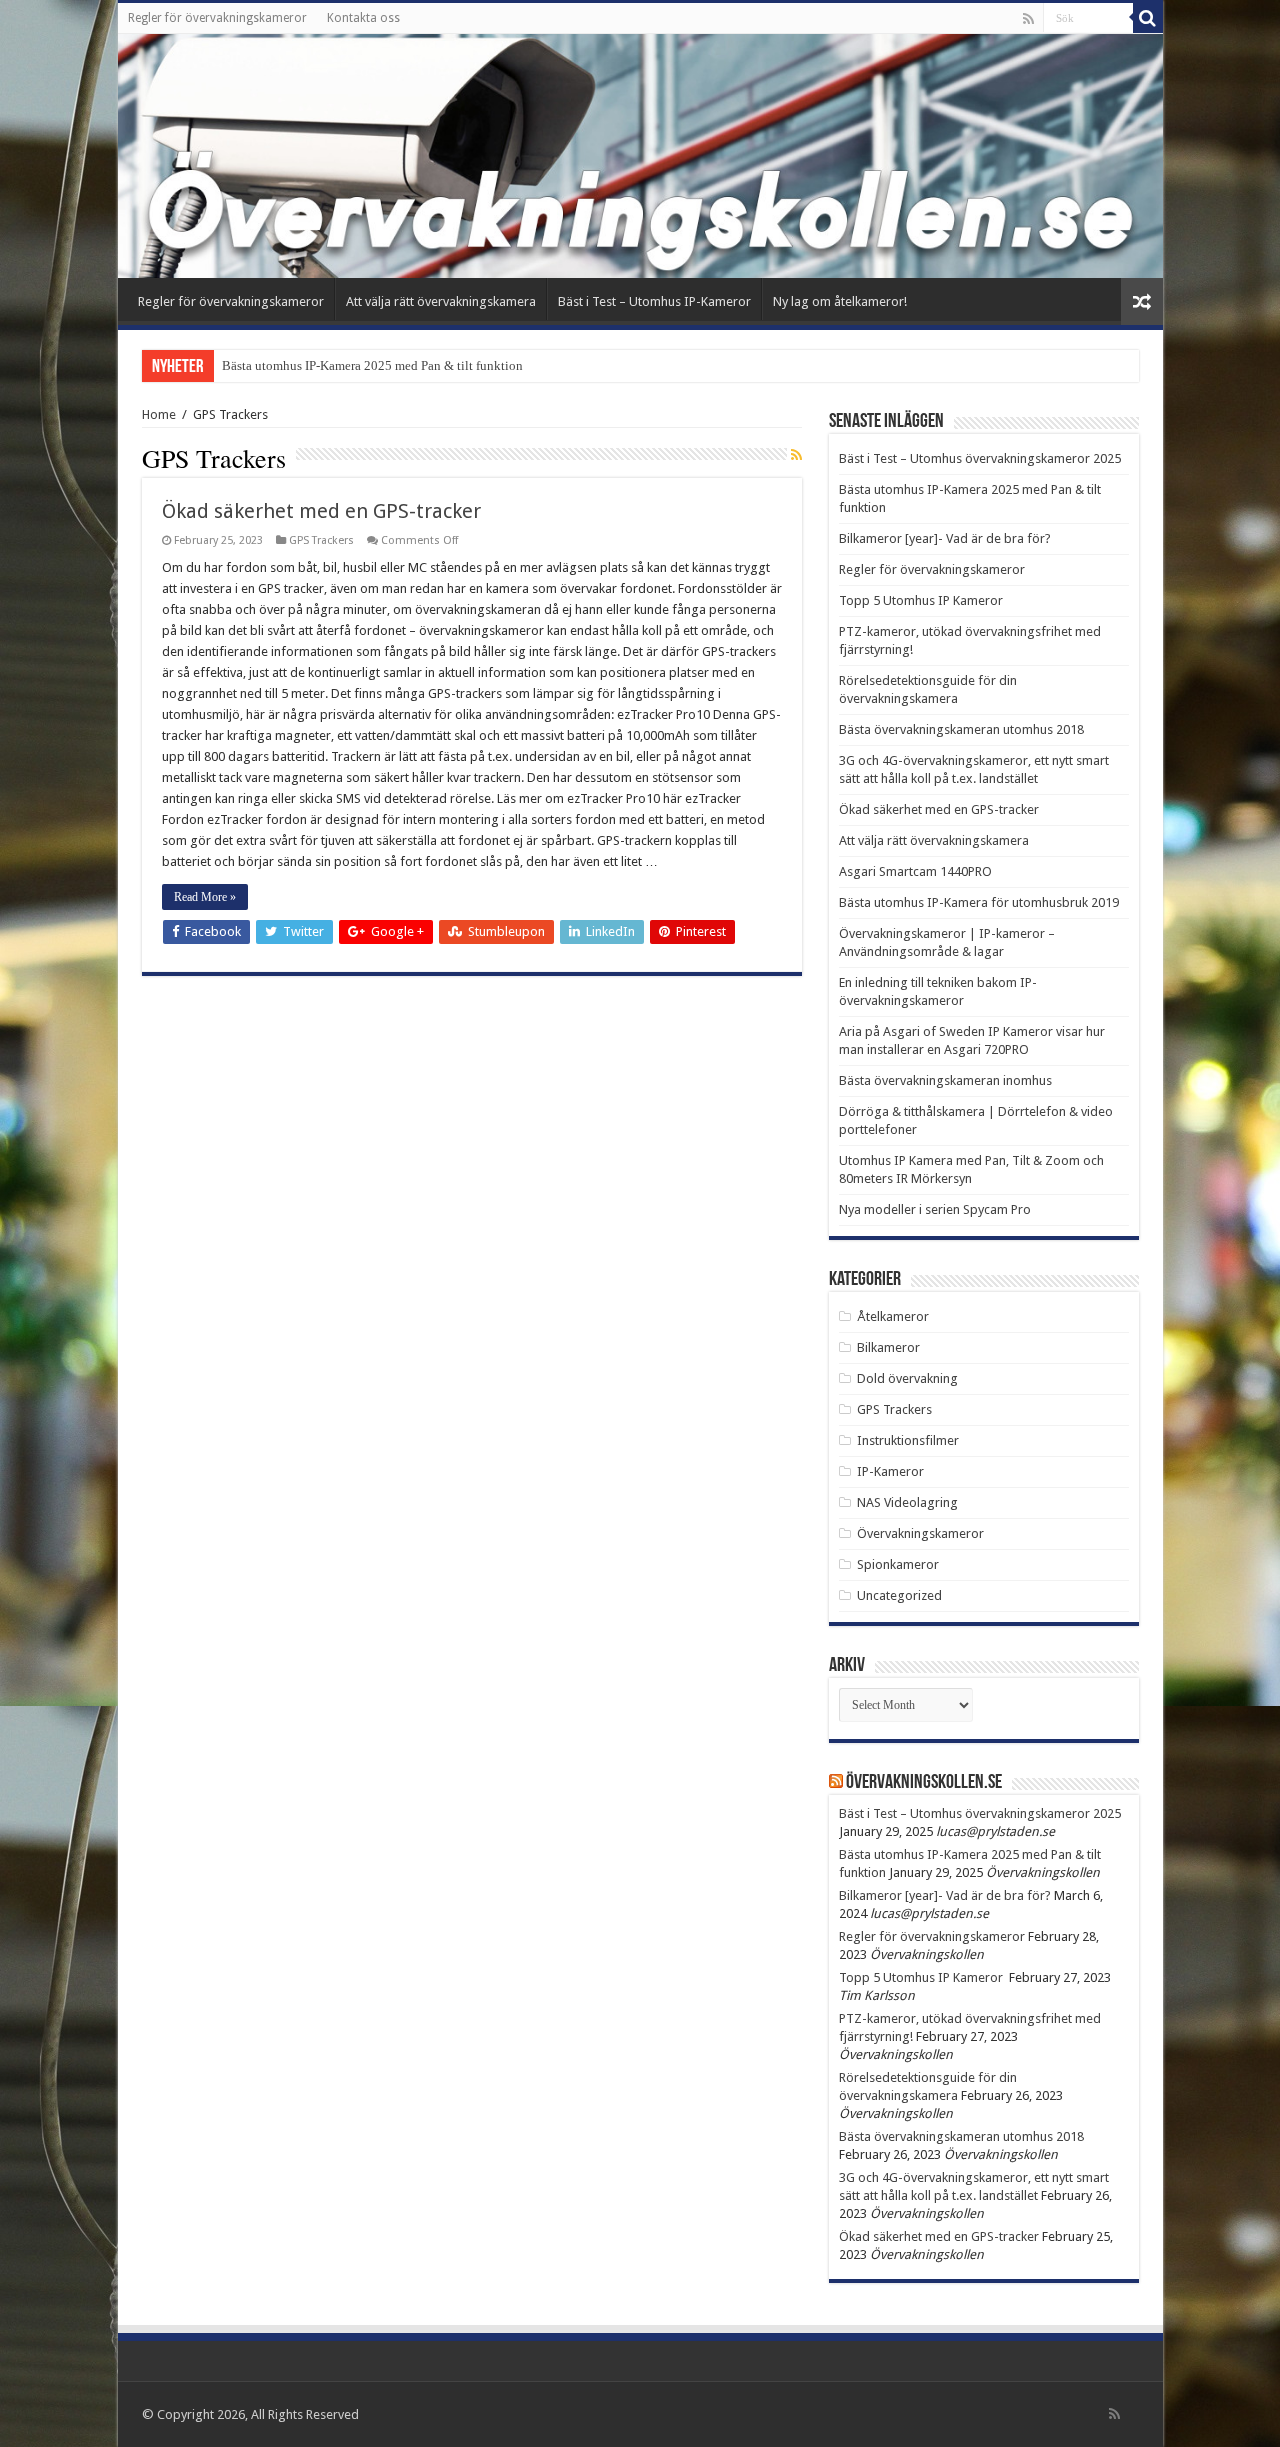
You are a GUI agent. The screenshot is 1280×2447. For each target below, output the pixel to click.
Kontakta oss (363, 18)
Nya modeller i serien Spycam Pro (935, 1209)
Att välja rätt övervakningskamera (441, 301)
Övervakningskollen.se (924, 1783)
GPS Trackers (321, 540)
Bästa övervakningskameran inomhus (945, 1080)
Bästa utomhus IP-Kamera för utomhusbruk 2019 (979, 902)
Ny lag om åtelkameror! (840, 301)
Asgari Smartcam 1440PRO (915, 871)
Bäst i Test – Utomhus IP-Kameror (654, 301)
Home (159, 414)
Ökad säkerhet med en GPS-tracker (321, 511)
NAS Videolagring (907, 1502)
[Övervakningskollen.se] (640, 156)
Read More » (205, 897)
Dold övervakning (907, 1378)
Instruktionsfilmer (908, 1440)
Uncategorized (899, 1595)
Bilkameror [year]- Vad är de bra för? (945, 538)
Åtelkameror (893, 1316)
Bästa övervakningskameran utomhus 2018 (961, 729)
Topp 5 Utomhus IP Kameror (922, 600)
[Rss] (1028, 19)
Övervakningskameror (920, 1533)
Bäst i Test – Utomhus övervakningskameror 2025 (980, 458)
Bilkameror (888, 1347)
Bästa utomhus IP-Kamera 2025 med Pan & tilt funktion (372, 365)
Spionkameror (898, 1564)
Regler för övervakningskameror (217, 18)
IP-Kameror (890, 1471)
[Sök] (1148, 18)
